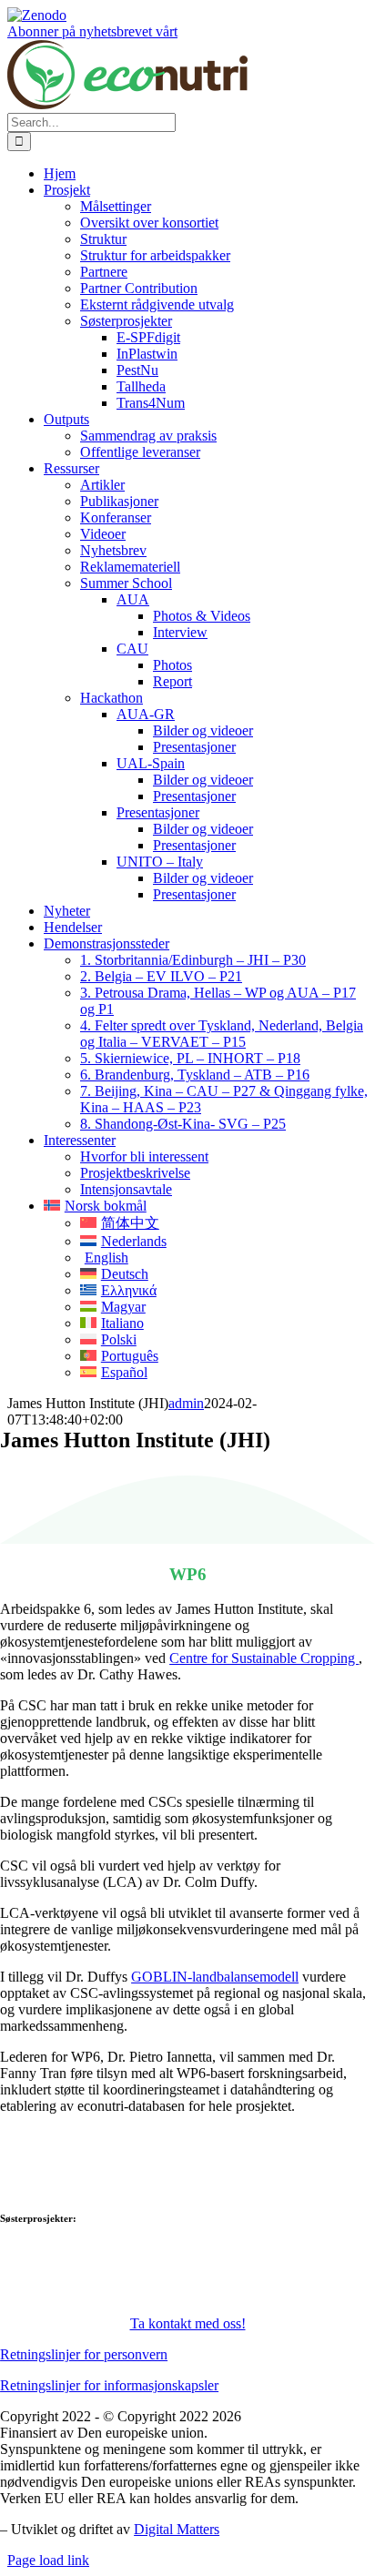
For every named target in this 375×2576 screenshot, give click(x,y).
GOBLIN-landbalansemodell (215, 1977)
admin (186, 1403)
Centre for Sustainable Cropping (264, 1658)
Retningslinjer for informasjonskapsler (109, 2385)
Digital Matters (177, 2529)
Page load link (48, 2560)
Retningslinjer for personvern (84, 2354)
